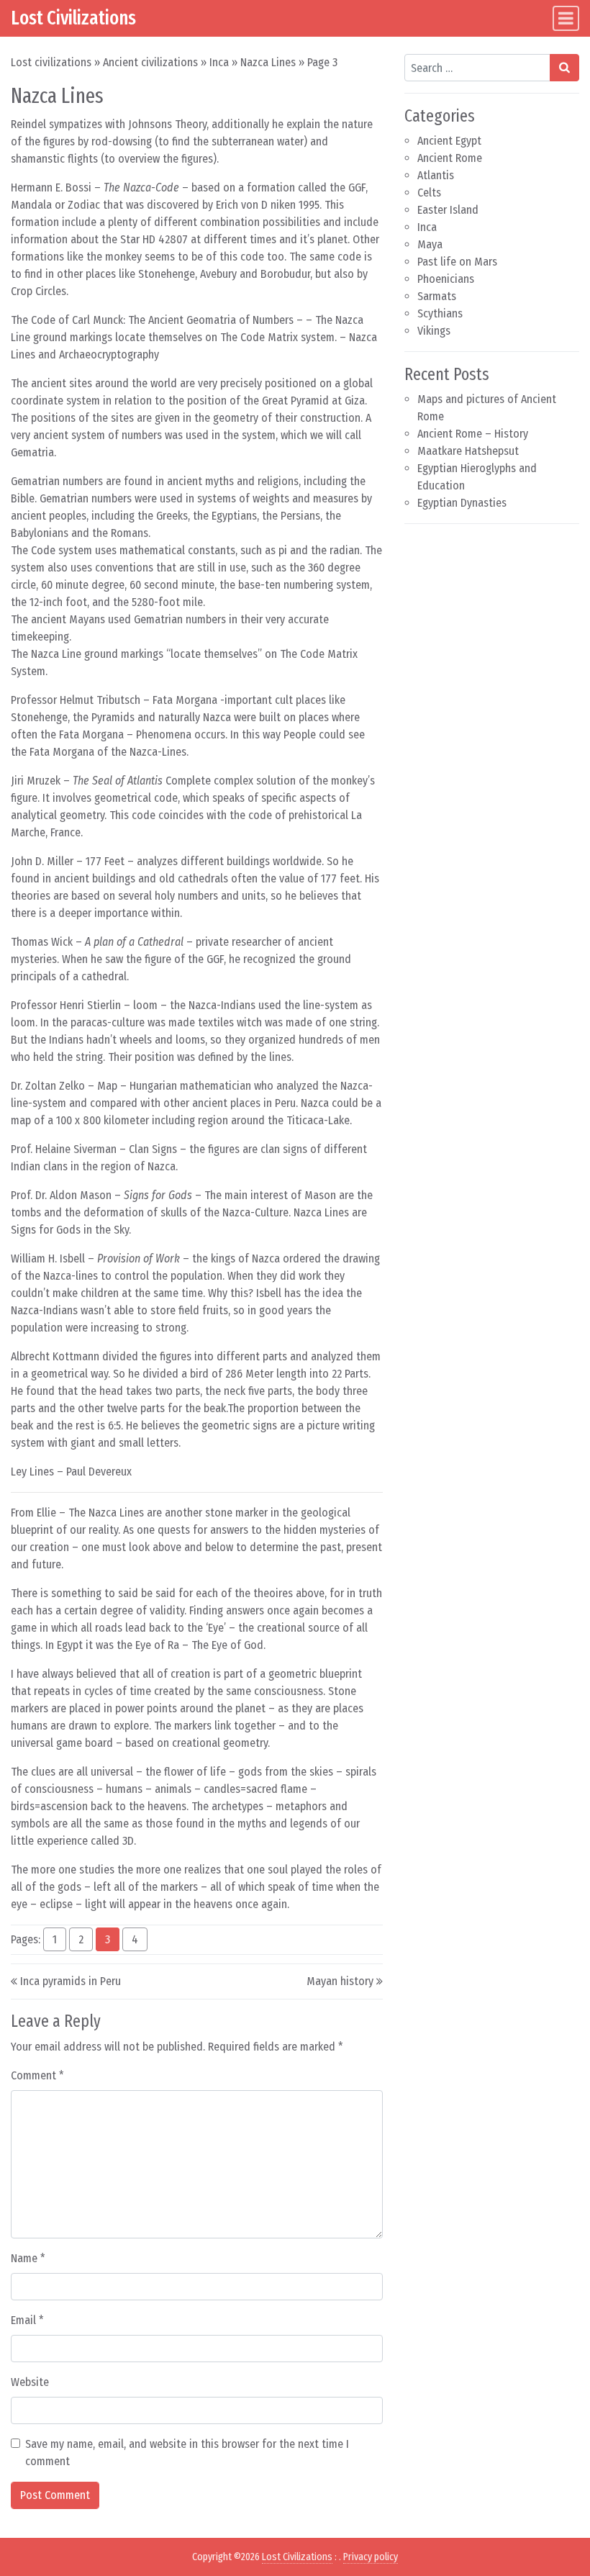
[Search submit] (564, 68)
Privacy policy (371, 2557)
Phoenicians (446, 279)
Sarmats (437, 296)
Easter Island (448, 210)
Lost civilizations (51, 62)
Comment (37, 2075)
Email (27, 2320)
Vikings (434, 331)
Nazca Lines (268, 62)
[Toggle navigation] (566, 18)
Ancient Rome (450, 158)
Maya (430, 244)
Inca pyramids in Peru (71, 1981)
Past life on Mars (457, 262)
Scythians (440, 313)
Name (28, 2258)
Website (30, 2382)
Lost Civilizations (73, 18)
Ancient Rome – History (473, 434)
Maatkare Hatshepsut (468, 451)
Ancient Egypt (449, 141)
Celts (429, 193)
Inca (219, 62)
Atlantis (436, 175)
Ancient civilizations (150, 62)
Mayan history (340, 1981)
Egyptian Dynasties (462, 503)
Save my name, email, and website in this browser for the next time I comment (187, 2453)
